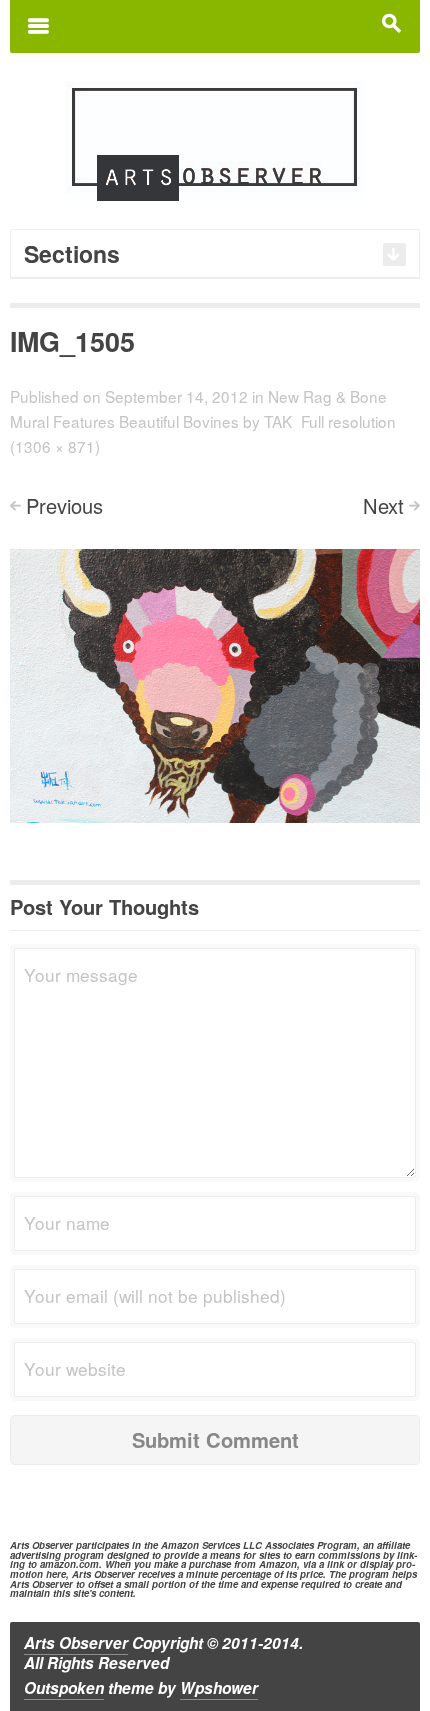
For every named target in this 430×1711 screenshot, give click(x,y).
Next (383, 505)
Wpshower (219, 1688)
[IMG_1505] (215, 684)
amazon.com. (71, 1564)
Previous (64, 505)
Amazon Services (200, 1545)
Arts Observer (76, 1643)
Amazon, (279, 1564)
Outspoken (64, 1688)
